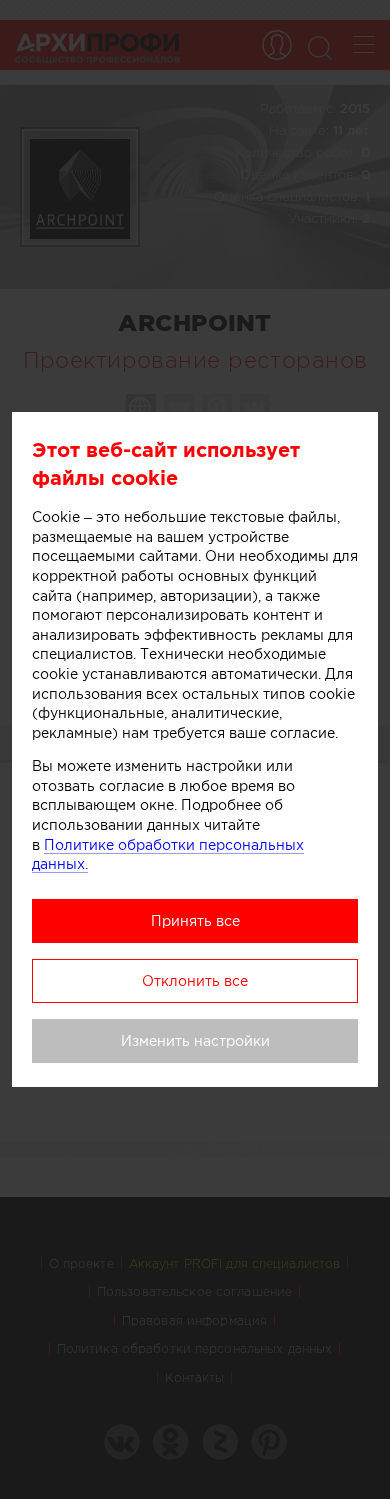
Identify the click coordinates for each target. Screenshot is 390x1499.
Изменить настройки (195, 1041)
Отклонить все (195, 981)
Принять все (195, 921)
